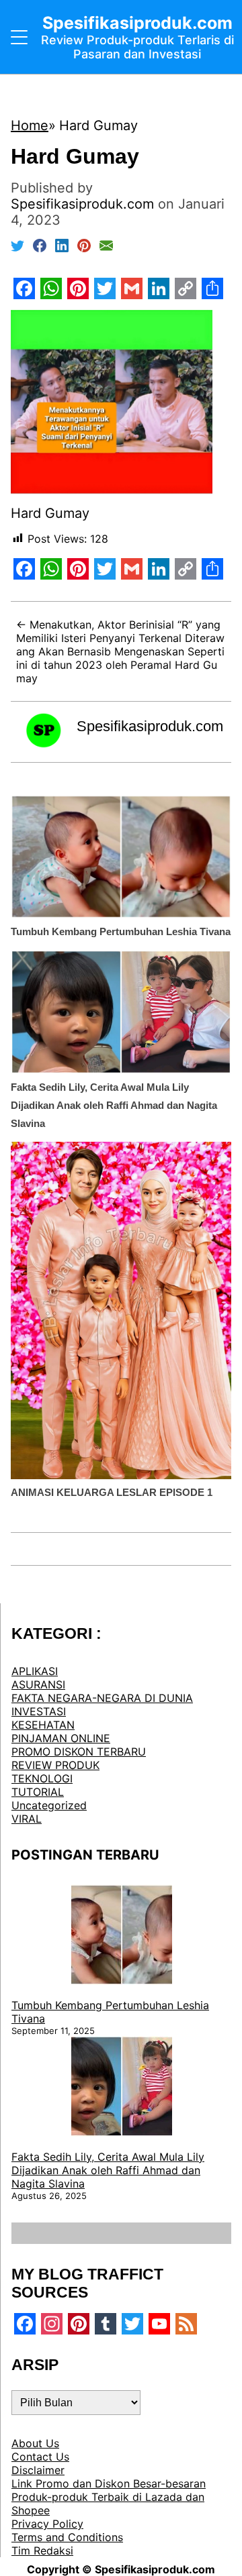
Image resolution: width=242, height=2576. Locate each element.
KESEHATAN (43, 1725)
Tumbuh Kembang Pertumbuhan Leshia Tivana (121, 931)
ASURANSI (38, 1684)
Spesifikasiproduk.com (150, 726)
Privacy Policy (47, 2524)
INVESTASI (39, 1711)
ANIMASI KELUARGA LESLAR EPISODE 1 (112, 1492)
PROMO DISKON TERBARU (79, 1752)
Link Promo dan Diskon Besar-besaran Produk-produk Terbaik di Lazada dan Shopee (109, 2497)
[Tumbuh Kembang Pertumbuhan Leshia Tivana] (122, 1936)
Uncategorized (49, 1805)
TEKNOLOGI (42, 1778)
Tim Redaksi (42, 2551)
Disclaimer (38, 2470)
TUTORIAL (38, 1792)
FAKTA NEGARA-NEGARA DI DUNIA (102, 1698)
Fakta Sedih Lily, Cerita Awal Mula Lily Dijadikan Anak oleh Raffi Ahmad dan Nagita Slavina (114, 1105)
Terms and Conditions (67, 2537)
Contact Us (40, 2457)
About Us (35, 2443)
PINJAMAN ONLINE (61, 1738)
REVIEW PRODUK (55, 1765)
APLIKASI (35, 1671)
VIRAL (27, 1819)
